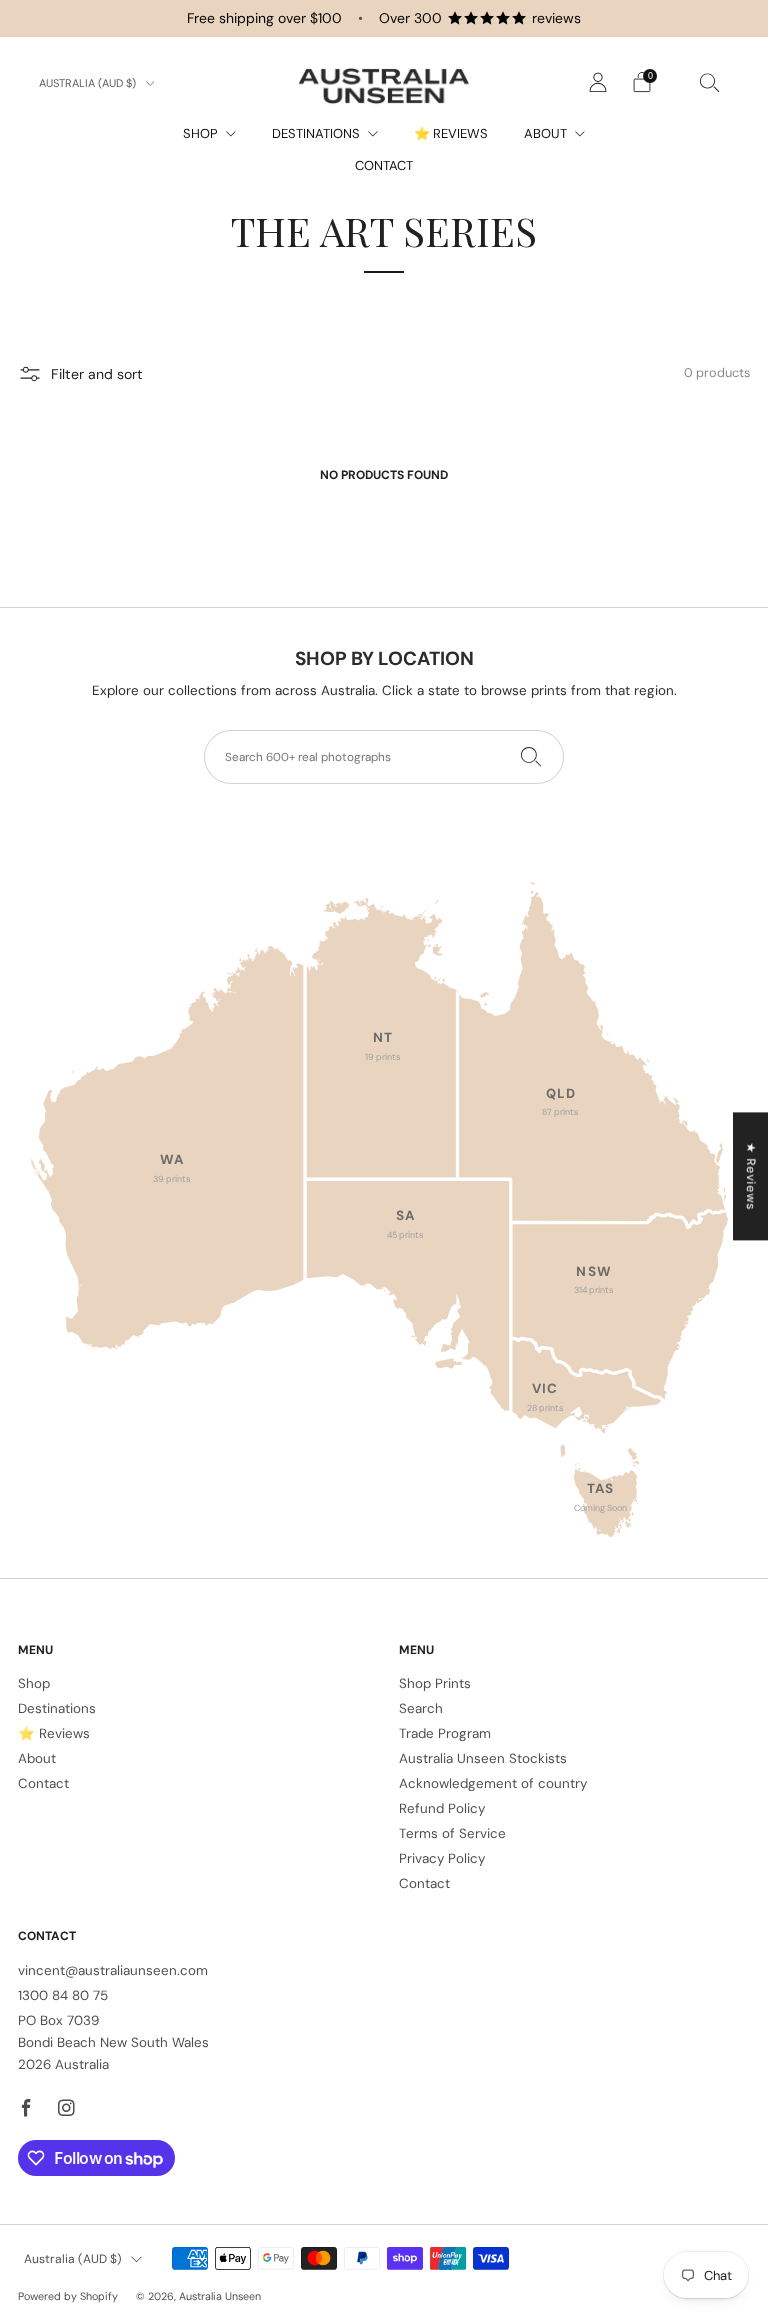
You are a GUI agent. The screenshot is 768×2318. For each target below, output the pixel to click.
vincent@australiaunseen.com (113, 1970)
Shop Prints (435, 1683)
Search (421, 1708)
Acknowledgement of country (493, 1783)
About (545, 133)
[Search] (710, 82)
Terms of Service (452, 1833)
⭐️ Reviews (451, 133)
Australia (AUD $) (89, 83)
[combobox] (384, 757)
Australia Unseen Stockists (483, 1758)
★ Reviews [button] (751, 1176)
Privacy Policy (442, 1858)
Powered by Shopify (68, 2296)
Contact (384, 165)
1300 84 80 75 (63, 1995)
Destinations (316, 133)
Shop (200, 133)
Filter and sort (97, 374)
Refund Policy (442, 1808)
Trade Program (445, 1733)
